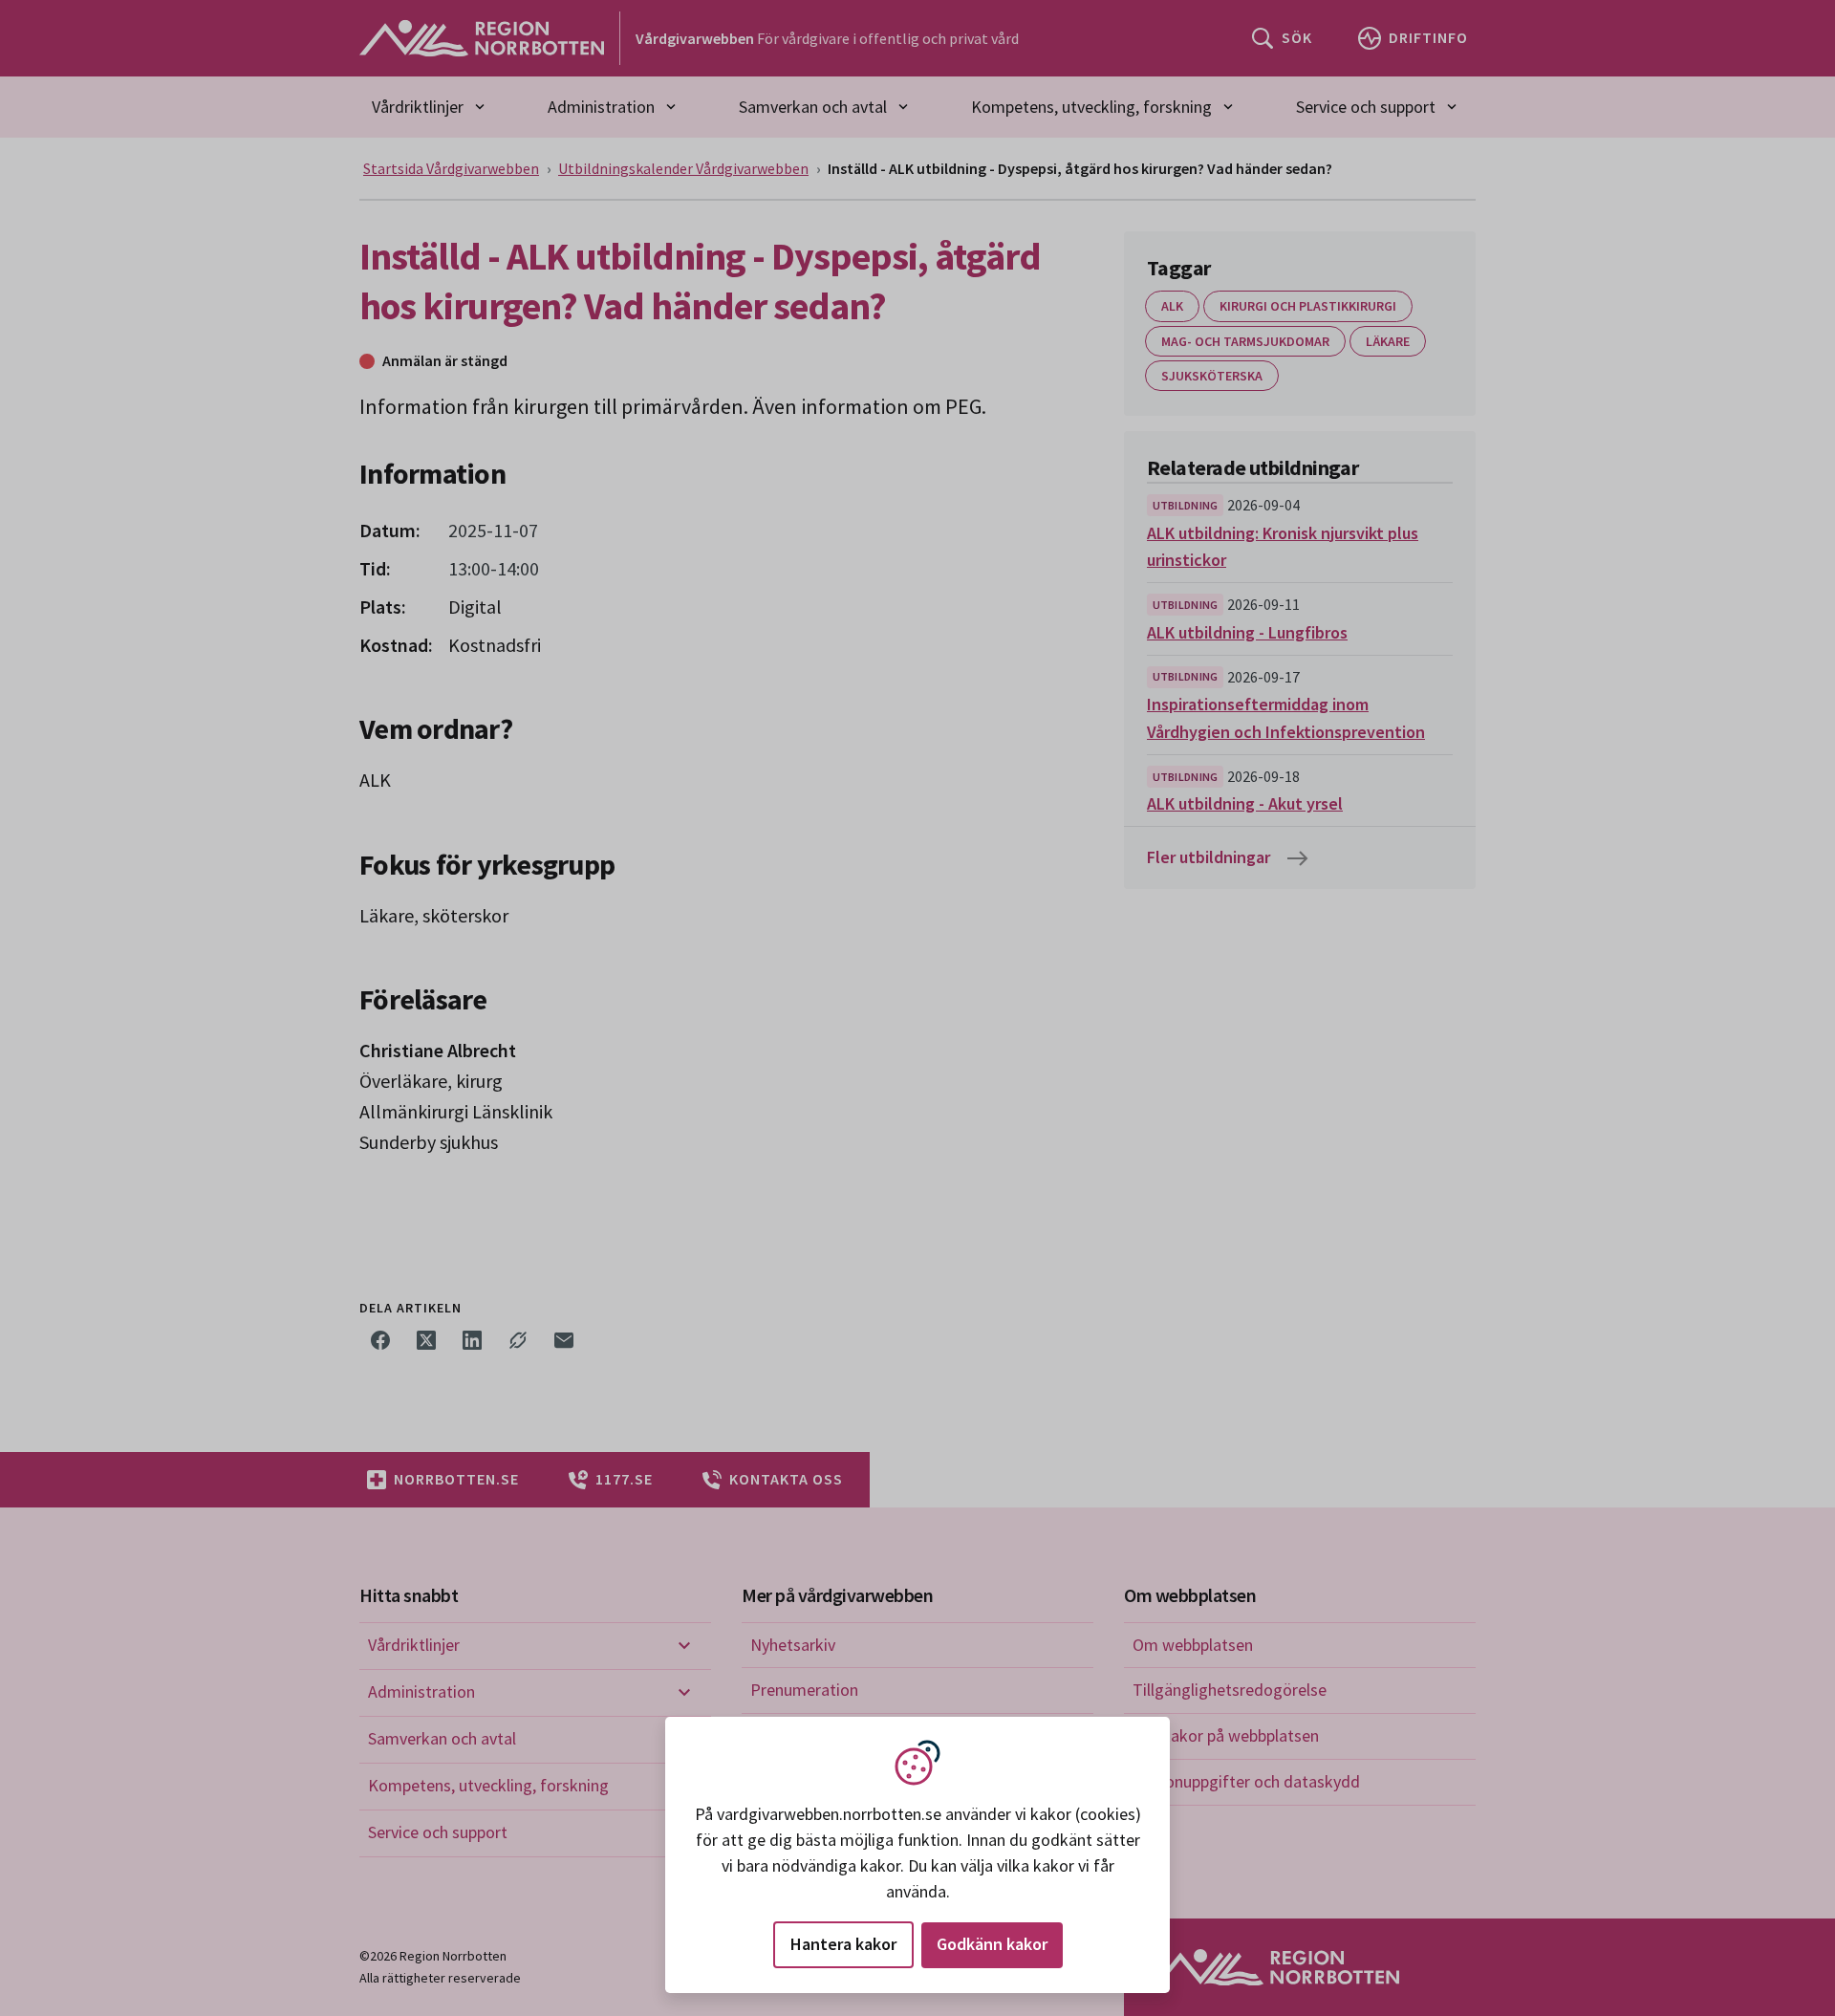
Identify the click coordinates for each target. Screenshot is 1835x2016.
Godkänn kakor (992, 1944)
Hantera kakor (843, 1944)
